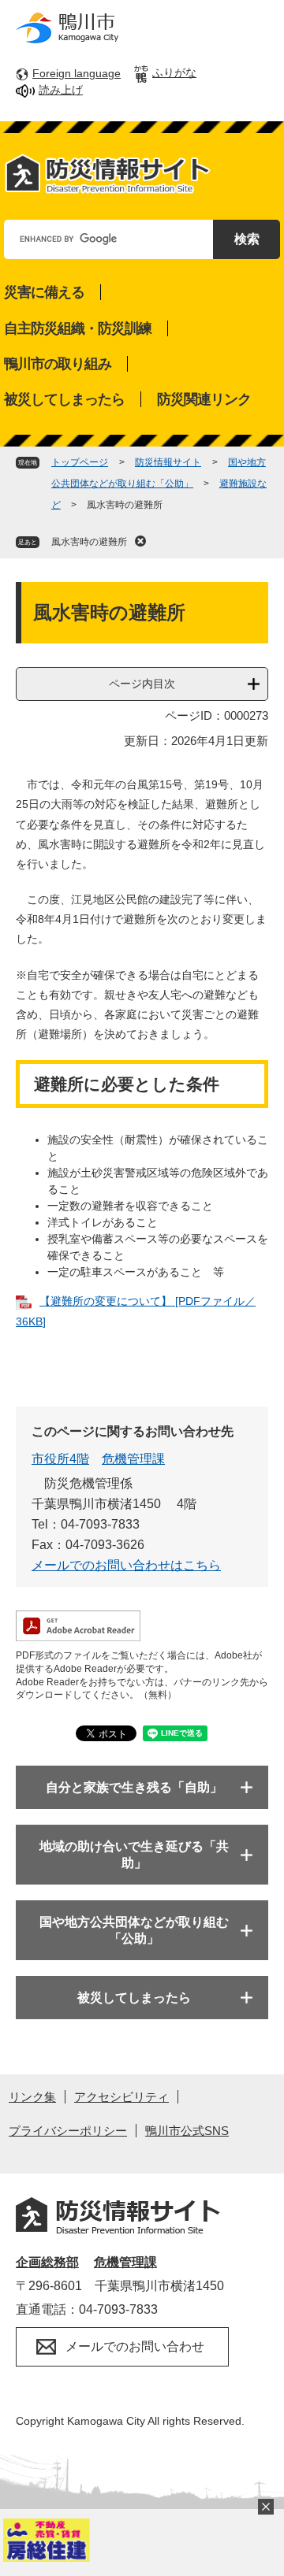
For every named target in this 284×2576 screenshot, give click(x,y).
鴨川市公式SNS (187, 2131)
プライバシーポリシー (68, 2131)
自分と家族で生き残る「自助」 (134, 1787)
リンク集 (32, 2097)
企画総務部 (47, 2262)
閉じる (266, 2507)
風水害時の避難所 (89, 542)
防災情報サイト (168, 462)
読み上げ (61, 90)
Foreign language (77, 73)
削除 (140, 541)
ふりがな (174, 72)
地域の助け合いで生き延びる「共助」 (134, 1855)
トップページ (80, 462)
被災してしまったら (64, 399)
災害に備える (44, 292)
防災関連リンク (204, 399)
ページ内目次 (142, 684)
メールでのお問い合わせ (135, 2346)
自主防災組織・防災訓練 (78, 328)
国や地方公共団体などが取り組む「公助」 (134, 1930)
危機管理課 (133, 1459)
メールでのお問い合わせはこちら (126, 1565)
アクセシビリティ (121, 2097)
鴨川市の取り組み (58, 364)
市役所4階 (60, 1459)
